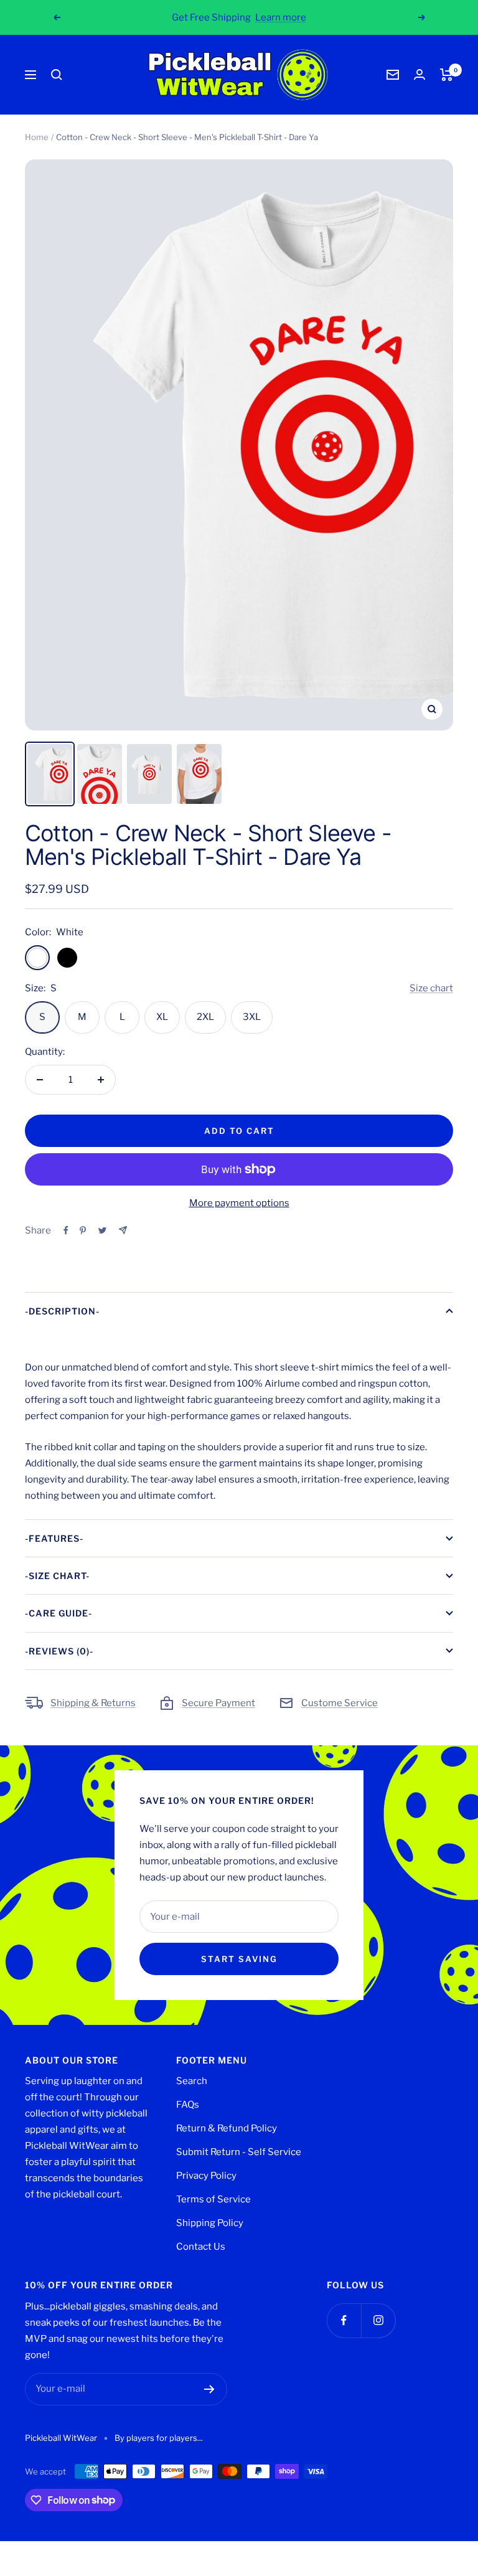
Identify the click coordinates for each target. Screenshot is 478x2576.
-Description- (62, 1311)
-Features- (54, 1538)
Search (192, 2081)
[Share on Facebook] (66, 1230)
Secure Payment (218, 1703)
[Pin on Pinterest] (83, 1230)
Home (37, 137)
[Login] (419, 74)
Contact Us (201, 2247)
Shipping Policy (210, 2223)
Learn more (281, 17)
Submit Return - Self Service (239, 2152)
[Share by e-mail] (123, 1230)
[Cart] (447, 75)
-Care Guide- (59, 1613)
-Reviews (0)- (59, 1651)
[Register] (209, 2389)
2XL (205, 1017)
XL (162, 1017)
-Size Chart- (57, 1576)
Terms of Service (213, 2199)
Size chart (431, 988)
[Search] (57, 75)
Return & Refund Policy (227, 2128)
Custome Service (340, 1703)
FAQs (188, 2105)
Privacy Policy (206, 2176)
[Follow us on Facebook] (344, 2320)
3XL (252, 1017)
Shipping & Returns (93, 1703)
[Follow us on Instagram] (378, 2320)
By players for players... (159, 2438)
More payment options (239, 1203)
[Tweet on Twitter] (102, 1230)
